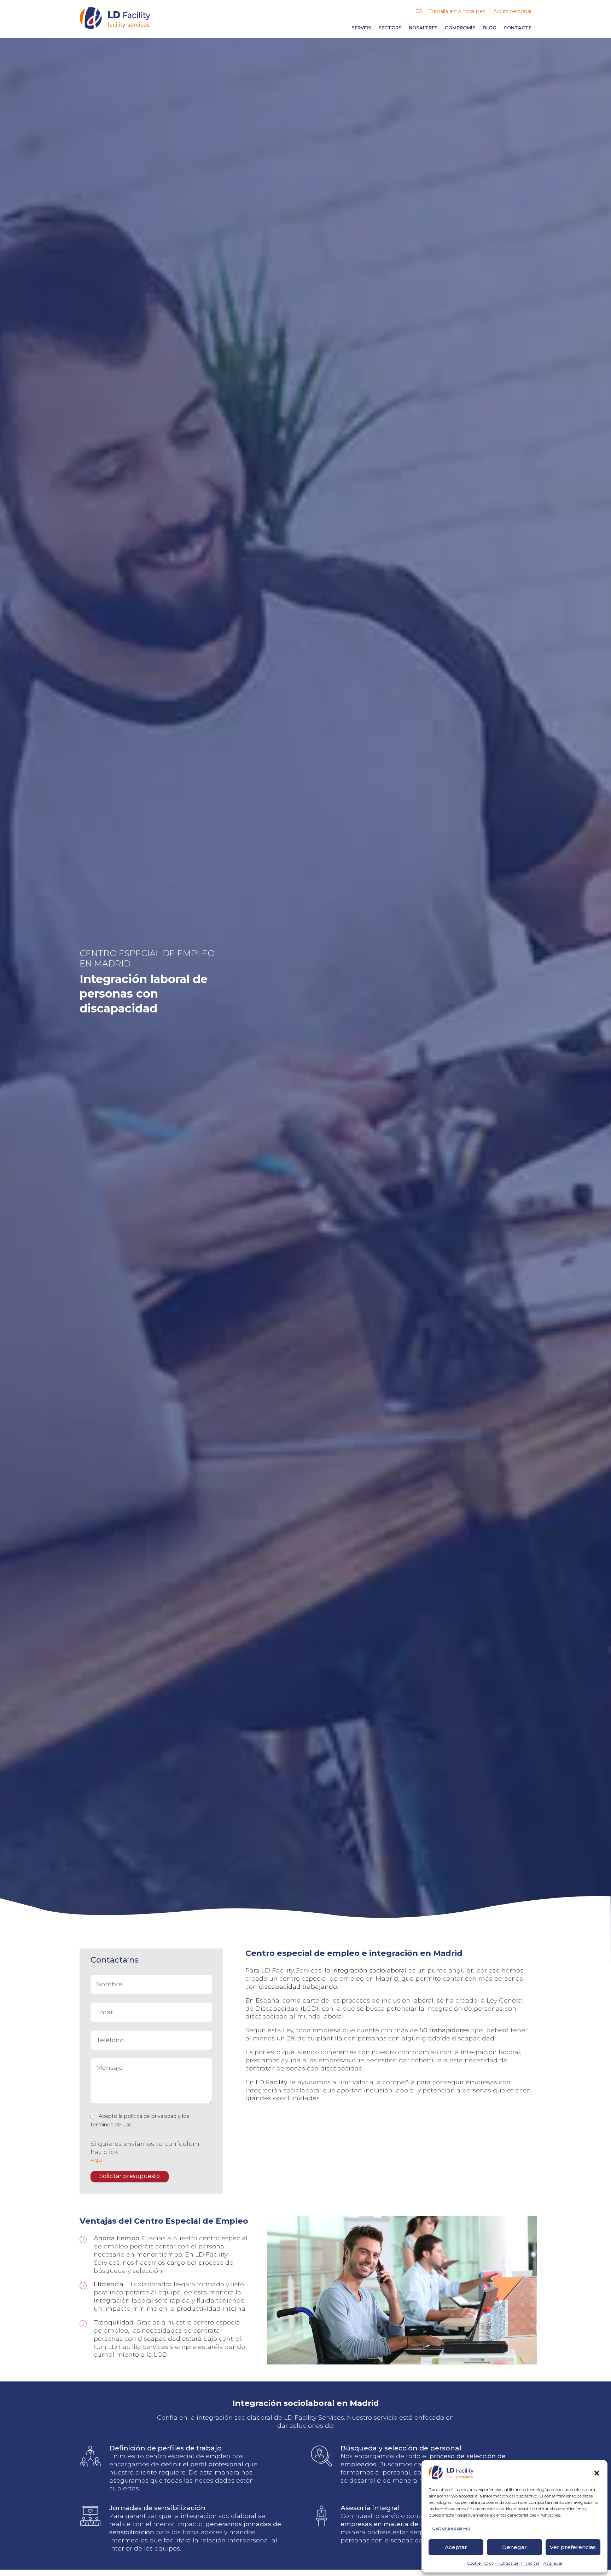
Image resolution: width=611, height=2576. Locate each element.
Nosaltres (423, 28)
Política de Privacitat (519, 2563)
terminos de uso (111, 2125)
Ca (419, 11)
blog (490, 28)
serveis (361, 28)
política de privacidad (150, 2116)
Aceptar (456, 2547)
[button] (597, 2472)
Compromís (460, 28)
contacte (517, 28)
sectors (390, 28)
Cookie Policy (480, 2563)
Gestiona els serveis (451, 2528)
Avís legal (553, 2563)
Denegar (514, 2547)
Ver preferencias (573, 2547)
